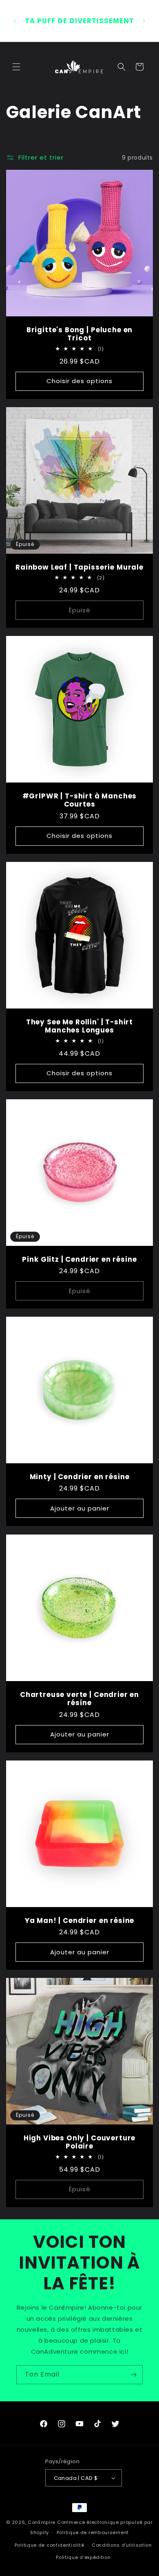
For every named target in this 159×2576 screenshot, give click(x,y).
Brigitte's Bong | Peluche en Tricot (80, 334)
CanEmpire (42, 2522)
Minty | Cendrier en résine (80, 1477)
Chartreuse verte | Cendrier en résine (79, 1699)
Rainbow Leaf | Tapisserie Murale (79, 567)
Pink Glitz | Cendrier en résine (79, 1259)
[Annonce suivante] (144, 21)
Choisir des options (79, 381)
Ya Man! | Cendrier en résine (80, 1920)
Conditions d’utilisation (122, 2545)
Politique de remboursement (93, 2532)
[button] (16, 67)
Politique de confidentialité (50, 2545)
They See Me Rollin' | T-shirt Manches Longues (79, 1026)
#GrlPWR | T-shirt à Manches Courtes (80, 800)
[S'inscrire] (133, 2375)
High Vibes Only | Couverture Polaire (80, 2142)
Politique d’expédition (83, 2557)
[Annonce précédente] (15, 21)
